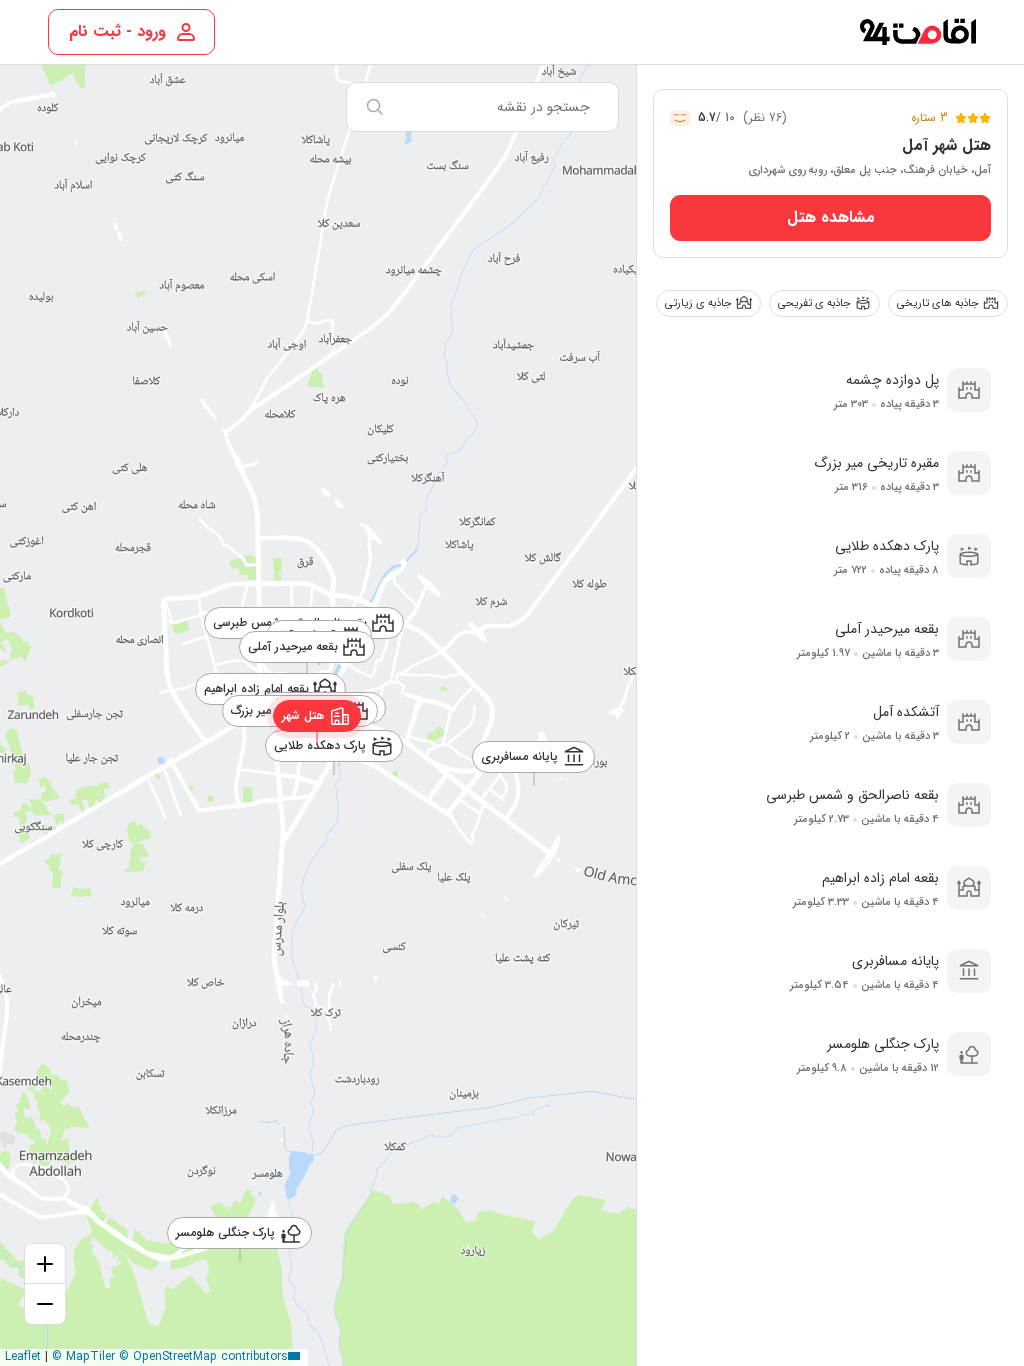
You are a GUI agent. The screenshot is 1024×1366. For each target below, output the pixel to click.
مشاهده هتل (831, 217)
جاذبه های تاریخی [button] (938, 303)
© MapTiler (83, 1356)
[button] (318, 715)
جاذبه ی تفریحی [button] (814, 303)
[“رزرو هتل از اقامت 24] (917, 32)
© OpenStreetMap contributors (203, 1356)
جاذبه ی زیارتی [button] (698, 303)
